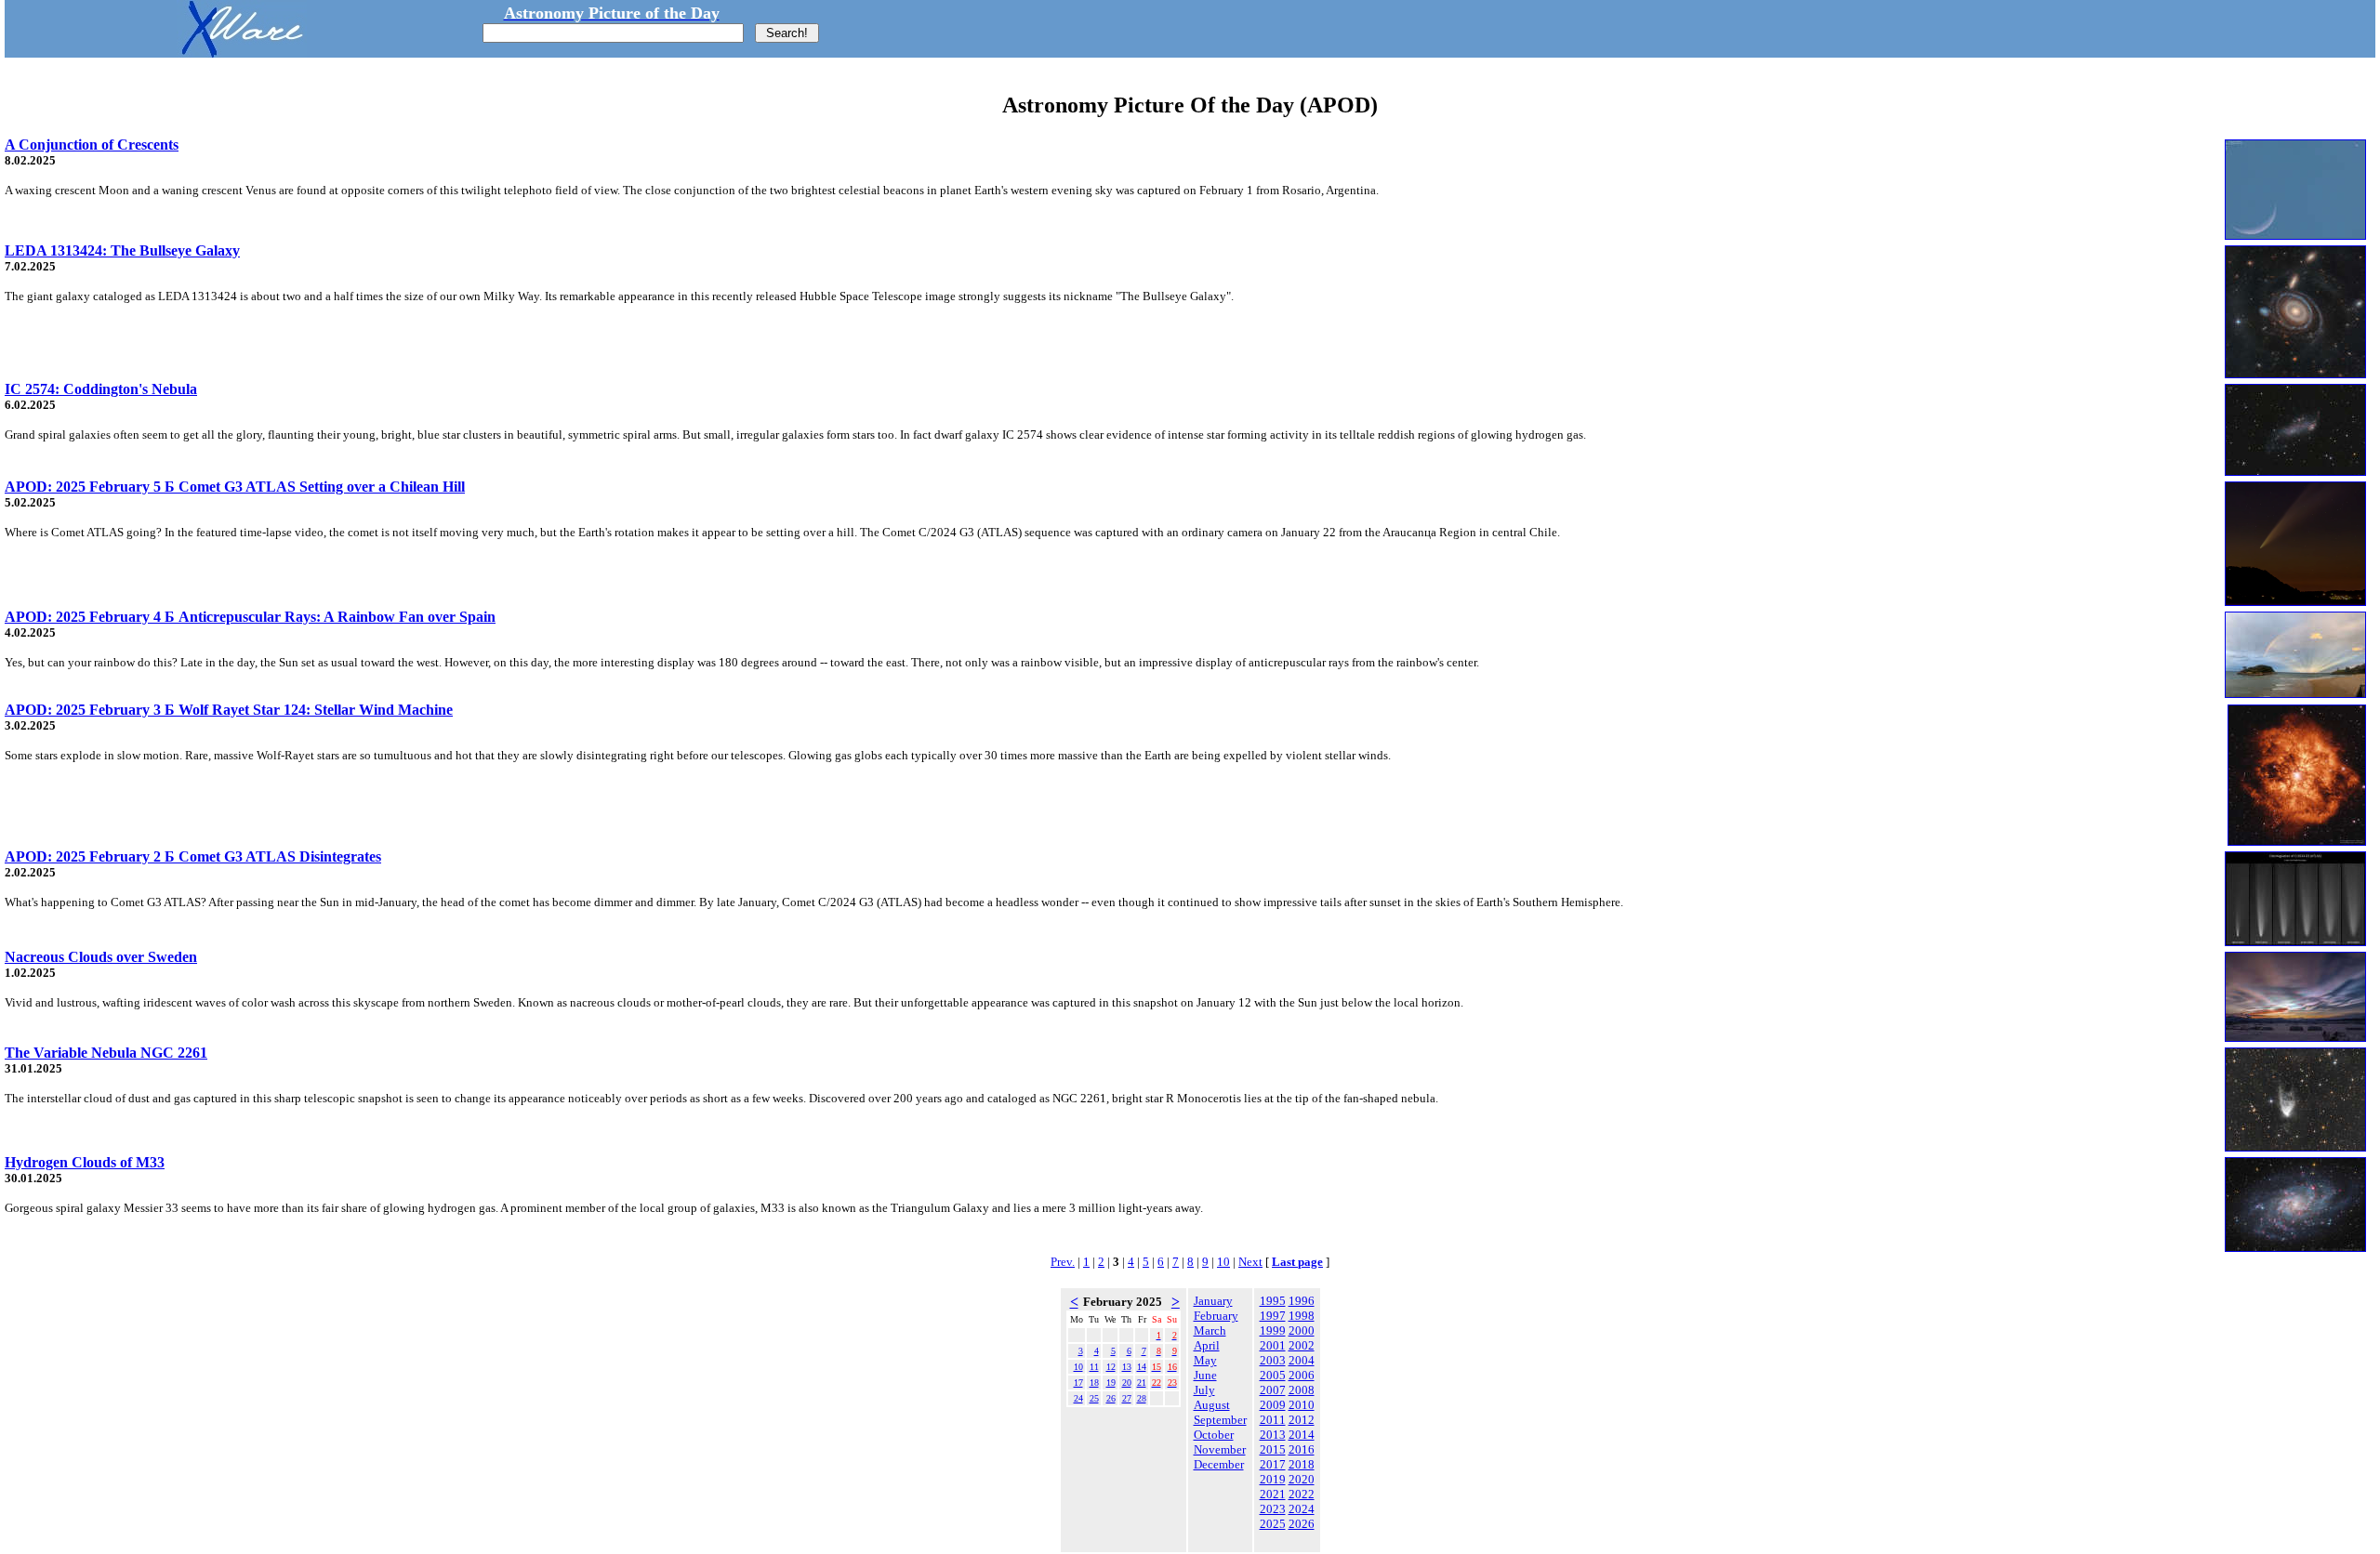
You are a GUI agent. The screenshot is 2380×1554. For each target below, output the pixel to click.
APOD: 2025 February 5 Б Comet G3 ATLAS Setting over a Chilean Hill (235, 487)
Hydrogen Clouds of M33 (85, 1162)
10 (1223, 1262)
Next (1250, 1262)
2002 (1302, 1345)
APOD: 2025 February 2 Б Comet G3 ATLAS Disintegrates (193, 856)
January (1213, 1301)
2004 (1302, 1360)
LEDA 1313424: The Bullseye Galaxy (122, 250)
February (1216, 1316)
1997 (1273, 1316)
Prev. (1063, 1262)
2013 (1273, 1435)
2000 (1302, 1330)
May (1205, 1360)
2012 (1302, 1420)
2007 (1273, 1390)
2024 (1302, 1509)
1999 (1273, 1330)
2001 (1273, 1345)
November (1220, 1449)
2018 (1302, 1464)
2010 (1302, 1405)
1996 (1302, 1301)
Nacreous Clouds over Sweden (101, 957)
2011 (1273, 1420)
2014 (1302, 1435)
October (1214, 1435)
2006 (1302, 1375)
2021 (1273, 1494)
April (1207, 1345)
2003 (1273, 1360)
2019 (1273, 1479)
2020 (1302, 1479)
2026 (1302, 1524)
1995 (1273, 1301)
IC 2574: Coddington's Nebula (101, 389)
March (1210, 1330)
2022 (1302, 1494)
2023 (1273, 1509)
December (1219, 1464)
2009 (1273, 1405)
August (1212, 1405)
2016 (1302, 1449)
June (1205, 1375)
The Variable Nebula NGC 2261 (106, 1053)
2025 (1273, 1524)
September (1220, 1420)
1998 (1302, 1316)
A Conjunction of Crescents (92, 145)
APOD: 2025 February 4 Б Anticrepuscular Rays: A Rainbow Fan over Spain (250, 617)
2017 (1273, 1464)
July (1204, 1390)
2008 (1302, 1390)
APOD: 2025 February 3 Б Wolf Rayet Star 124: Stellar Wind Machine (229, 710)
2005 (1273, 1375)
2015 (1273, 1449)
